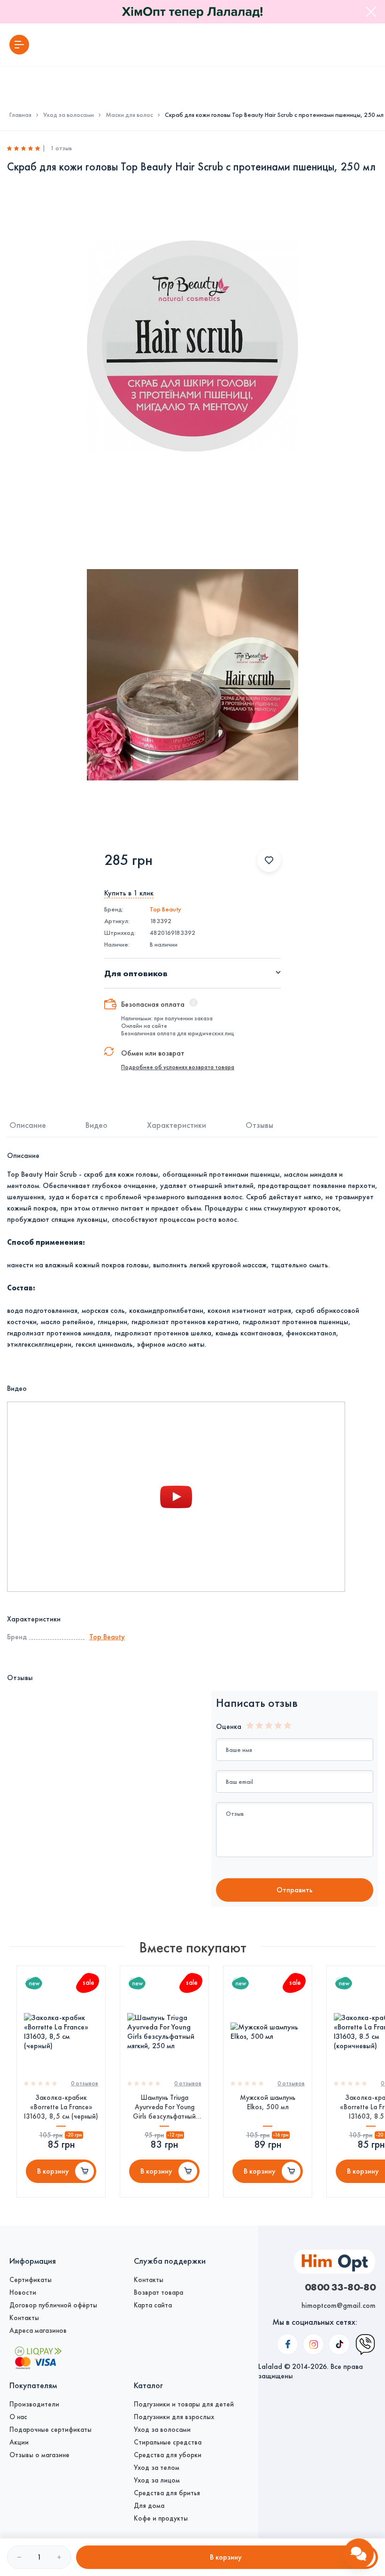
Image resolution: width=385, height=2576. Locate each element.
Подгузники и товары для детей (184, 2404)
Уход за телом (157, 2468)
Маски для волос (129, 115)
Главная (20, 115)
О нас (18, 2417)
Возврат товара (158, 2292)
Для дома (149, 2506)
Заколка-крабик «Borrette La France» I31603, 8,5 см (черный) (61, 2107)
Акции (19, 2442)
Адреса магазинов (38, 2330)
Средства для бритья (167, 2493)
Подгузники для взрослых (174, 2417)
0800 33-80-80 (340, 2287)
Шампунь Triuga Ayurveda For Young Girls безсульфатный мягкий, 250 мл (164, 2107)
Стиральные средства (168, 2442)
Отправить (295, 1890)
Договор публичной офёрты (53, 2305)
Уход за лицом (157, 2480)
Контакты (24, 2318)
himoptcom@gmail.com (339, 2305)
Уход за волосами (69, 115)
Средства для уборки (168, 2455)
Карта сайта (153, 2305)
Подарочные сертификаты (50, 2429)
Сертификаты (31, 2280)
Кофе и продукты (161, 2518)
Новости (23, 2292)
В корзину (53, 2171)
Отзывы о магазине (39, 2455)
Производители (34, 2404)
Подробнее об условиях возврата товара (178, 1067)
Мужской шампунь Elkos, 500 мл (268, 2102)
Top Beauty (166, 909)
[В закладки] (269, 860)
